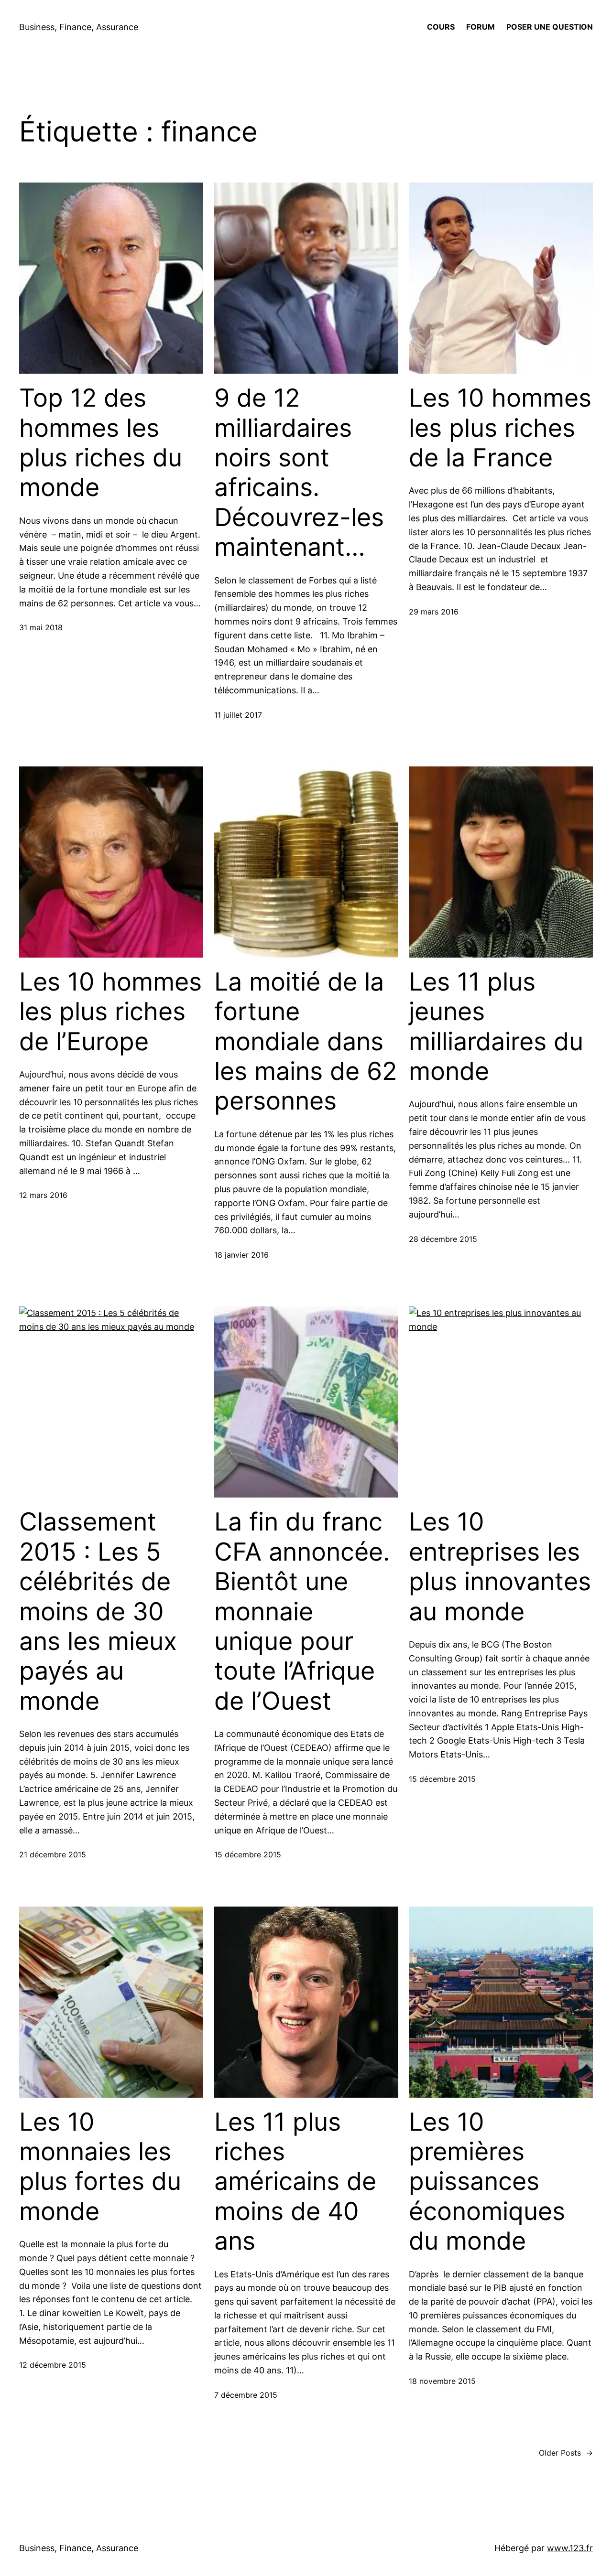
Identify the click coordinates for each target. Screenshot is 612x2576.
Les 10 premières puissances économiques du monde (487, 2182)
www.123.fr (570, 2548)
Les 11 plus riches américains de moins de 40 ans (295, 2182)
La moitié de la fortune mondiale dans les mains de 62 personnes (306, 1042)
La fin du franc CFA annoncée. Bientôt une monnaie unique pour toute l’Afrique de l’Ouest (302, 1611)
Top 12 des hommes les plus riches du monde (101, 443)
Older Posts (566, 2453)
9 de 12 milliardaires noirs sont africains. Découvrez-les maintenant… (299, 473)
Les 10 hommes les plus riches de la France (500, 428)
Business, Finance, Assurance (79, 27)
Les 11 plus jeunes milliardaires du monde (496, 1027)
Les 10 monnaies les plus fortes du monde (100, 2167)
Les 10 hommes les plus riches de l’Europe (110, 1012)
